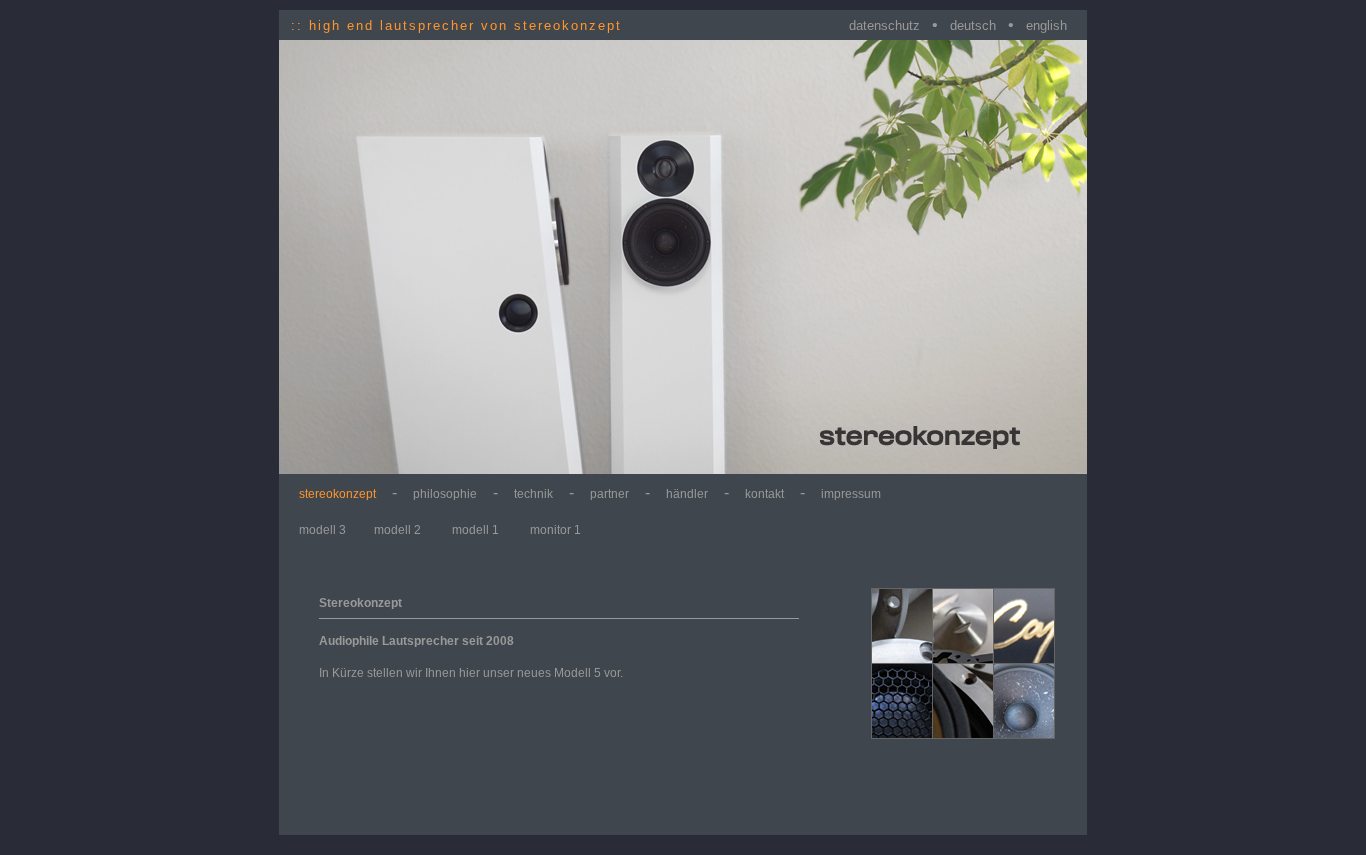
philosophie (445, 494)
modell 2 (399, 530)
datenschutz (884, 25)
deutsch (973, 25)
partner (609, 494)
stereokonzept (337, 494)
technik (533, 494)
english (1046, 25)
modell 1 (477, 530)
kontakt (764, 494)
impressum (851, 494)
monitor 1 (555, 530)
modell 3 (322, 530)
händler (687, 494)
